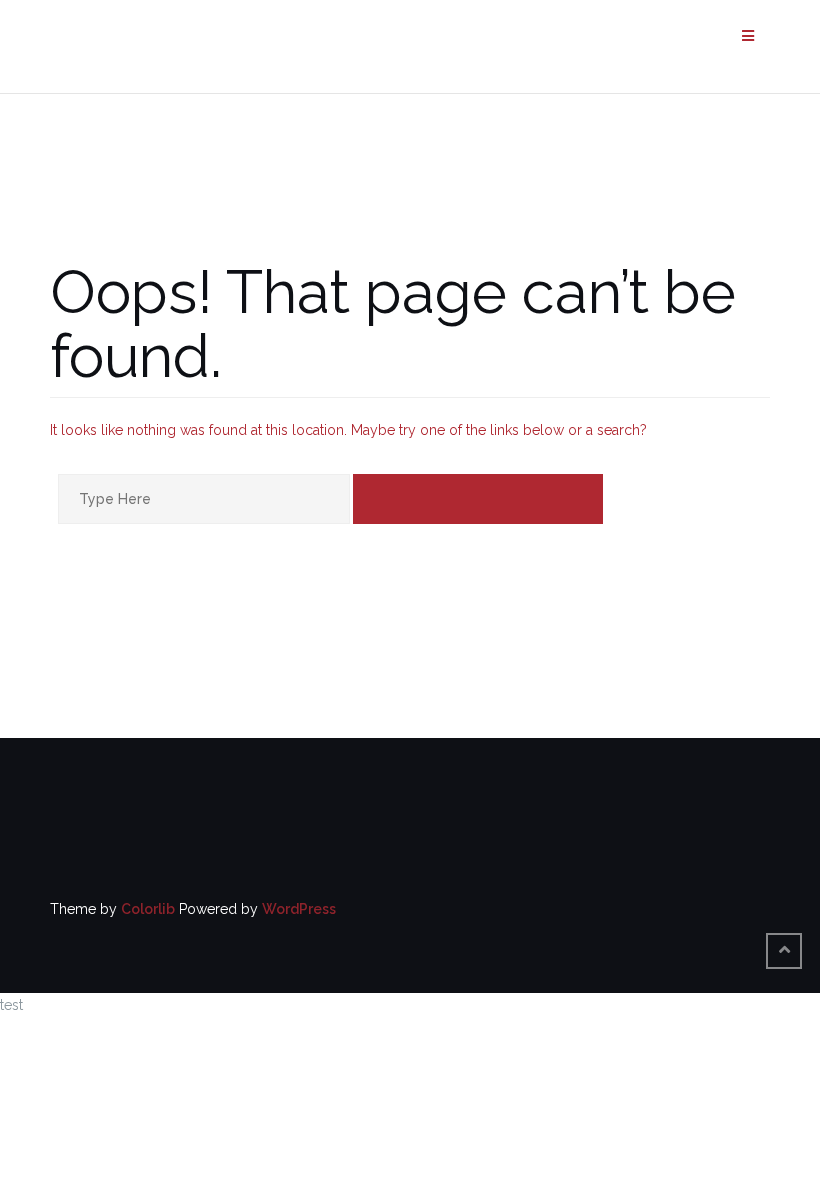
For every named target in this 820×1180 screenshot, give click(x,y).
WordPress (299, 909)
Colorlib (148, 909)
